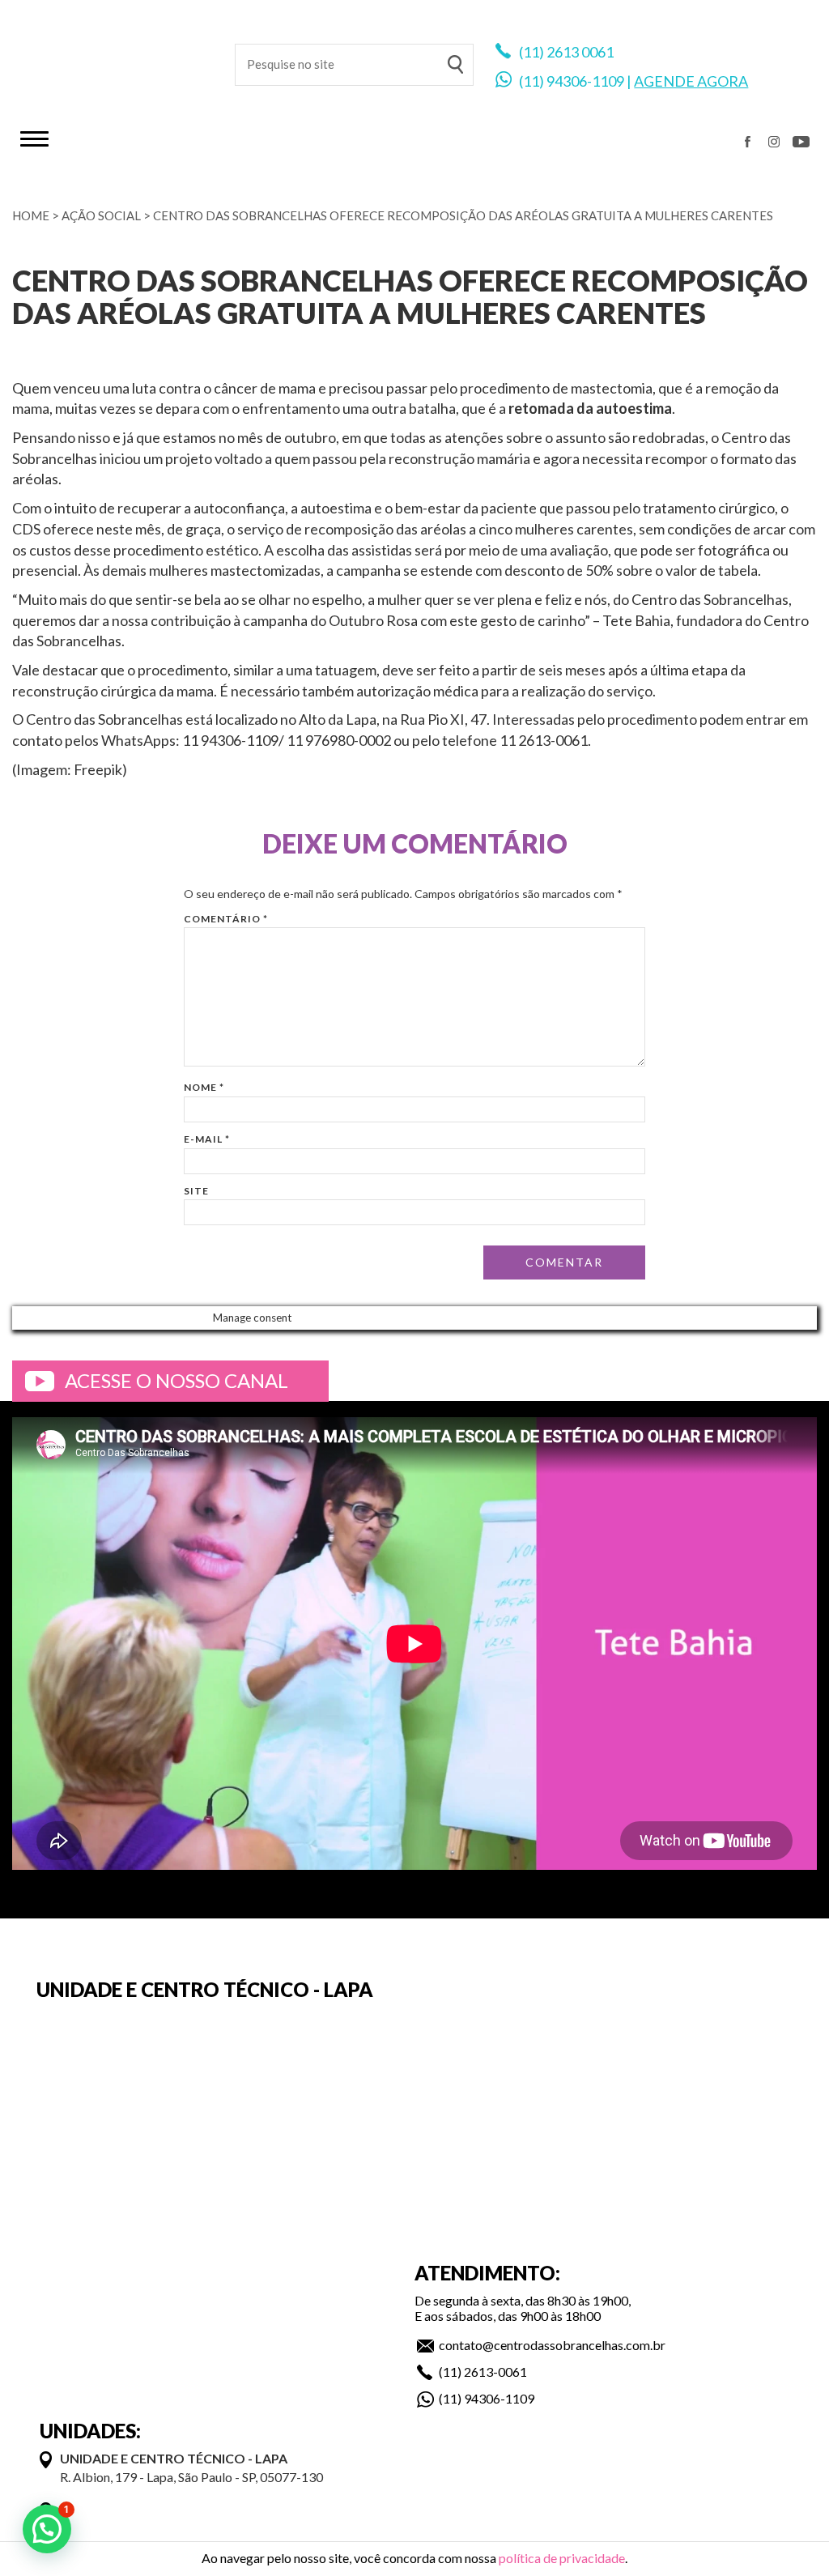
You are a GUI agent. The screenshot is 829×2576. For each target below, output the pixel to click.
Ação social (101, 215)
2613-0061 (495, 2372)
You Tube (801, 142)
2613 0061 (580, 52)
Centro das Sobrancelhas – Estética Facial (113, 57)
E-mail (207, 1139)
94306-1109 (585, 81)
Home (31, 215)
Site (196, 1191)
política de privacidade (562, 2558)
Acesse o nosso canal (176, 1380)
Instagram (774, 142)
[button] (47, 2529)
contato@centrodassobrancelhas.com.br (552, 2345)
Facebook (747, 142)
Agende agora (691, 81)
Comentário (226, 919)
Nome (204, 1087)
